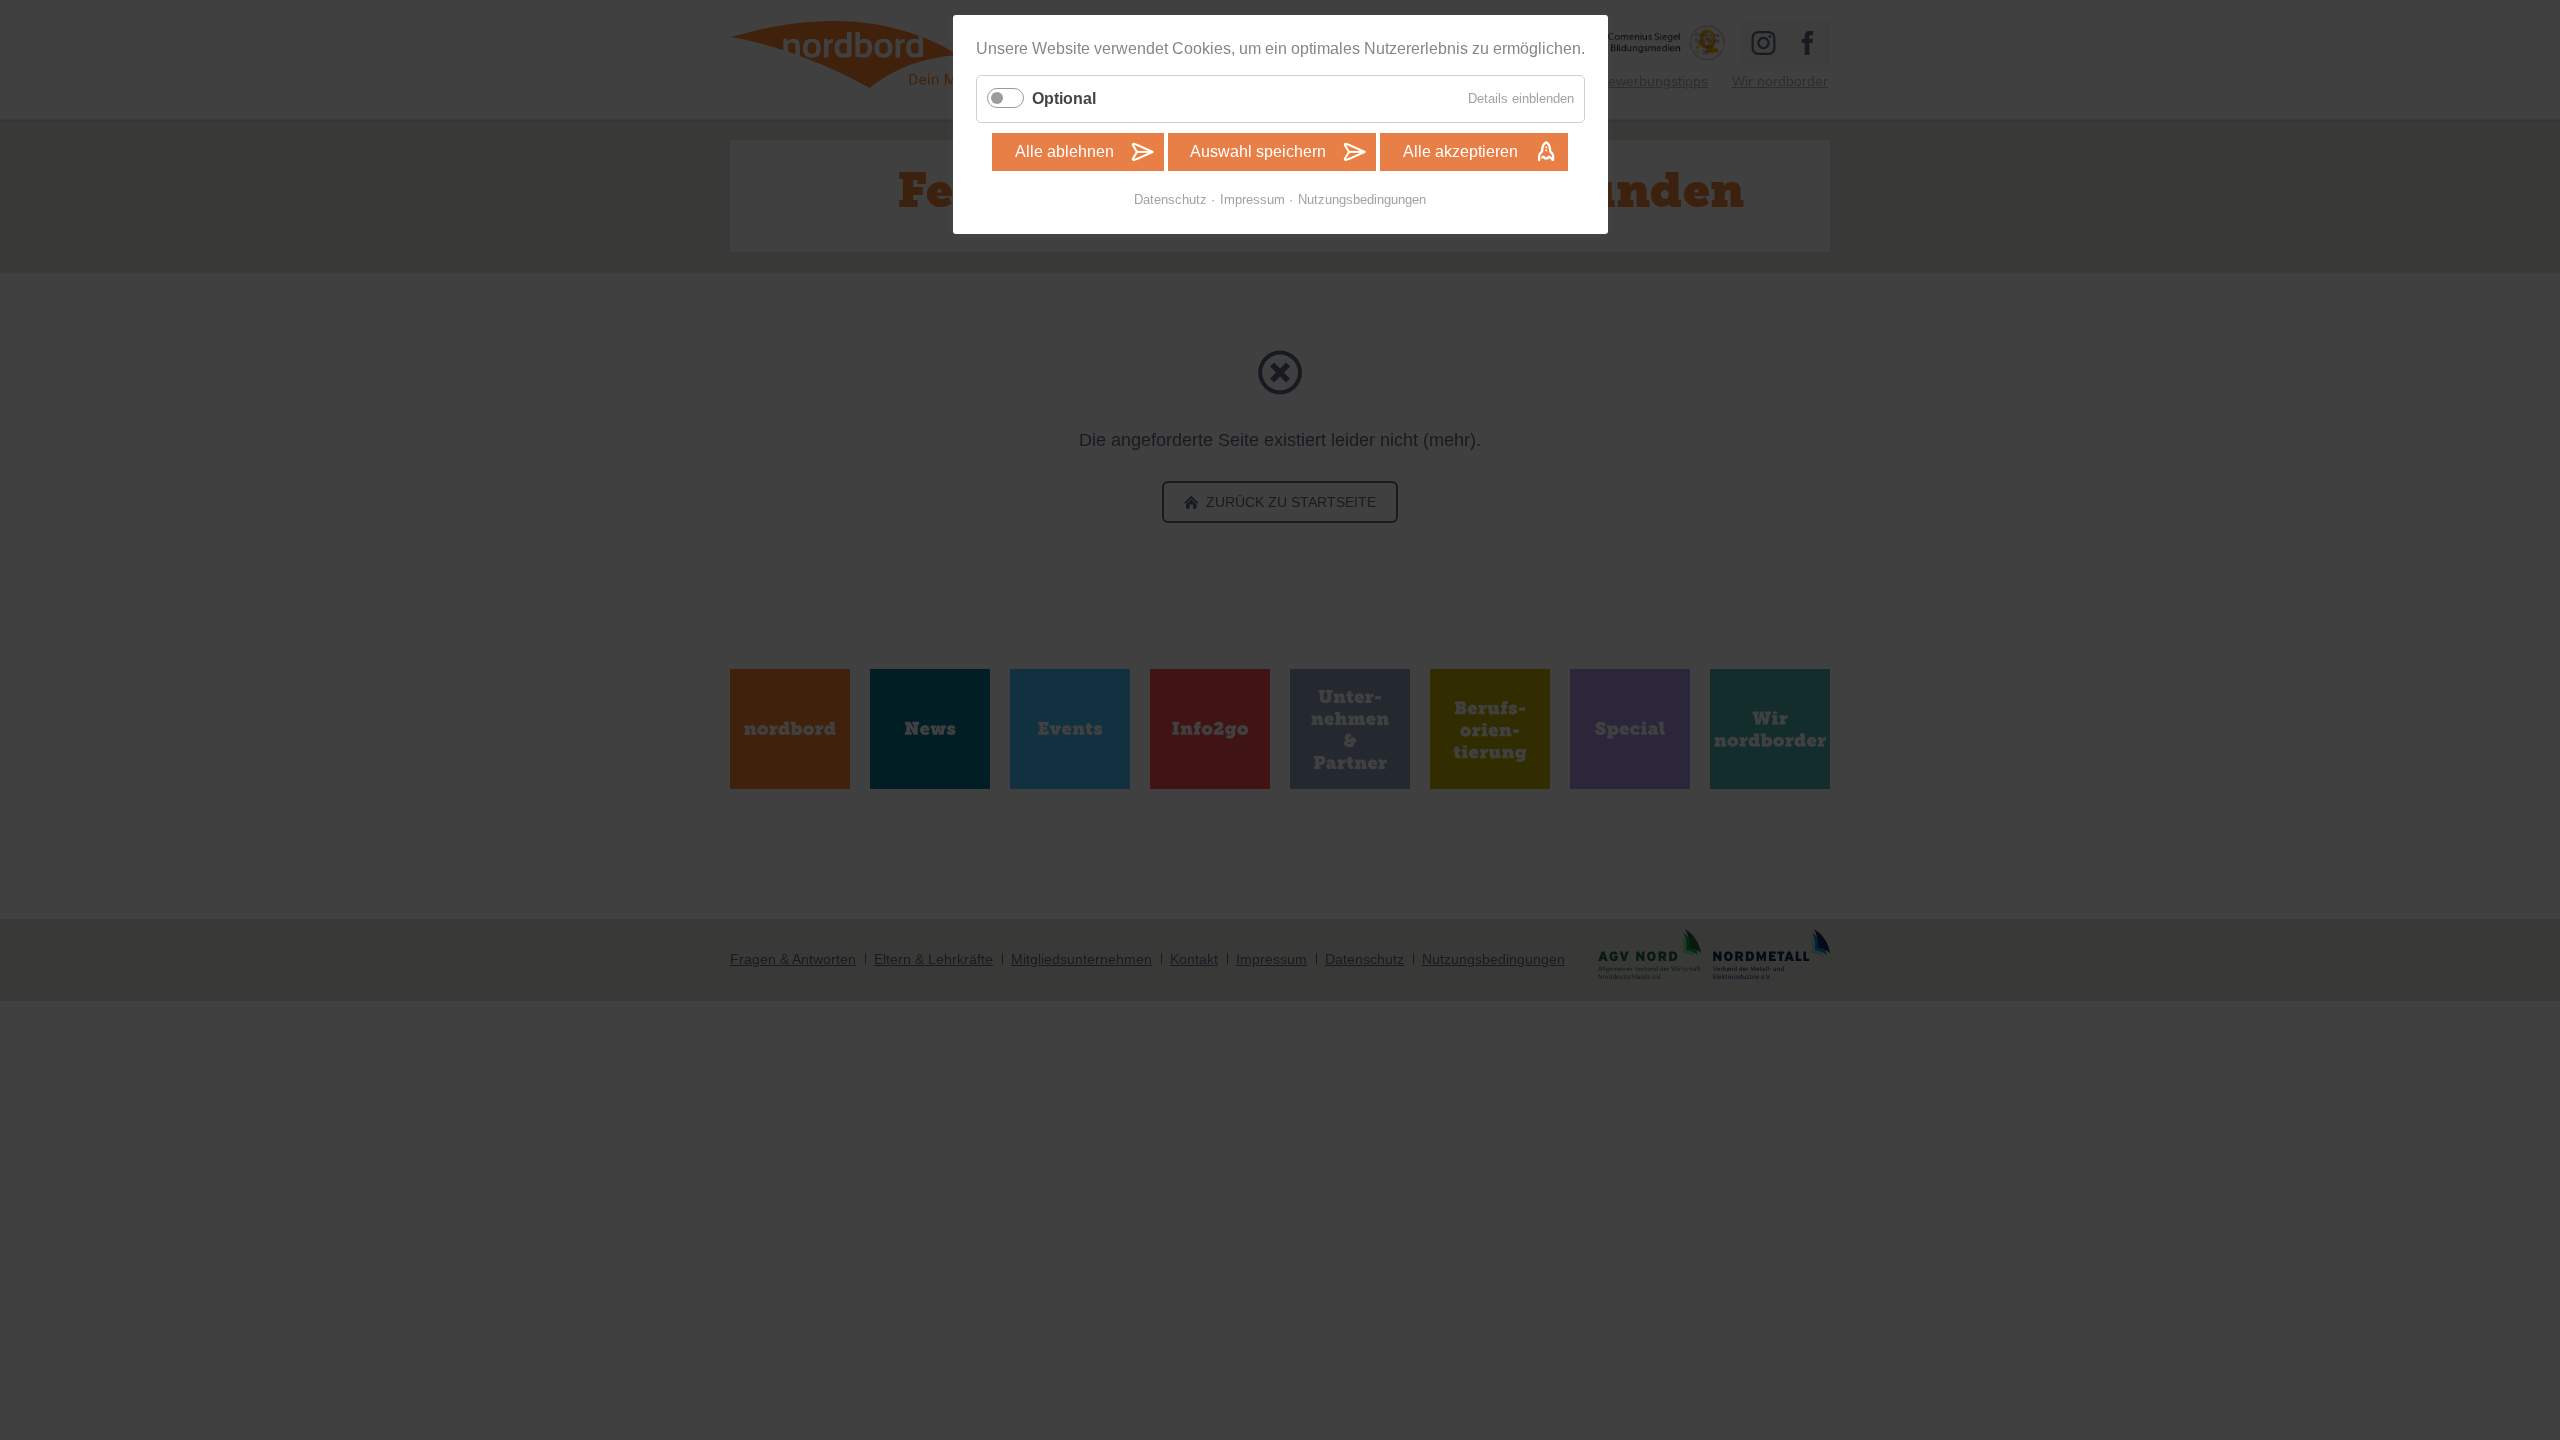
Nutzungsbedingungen (1362, 199)
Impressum (1252, 199)
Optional (1064, 98)
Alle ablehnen (1064, 151)
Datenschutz (1170, 199)
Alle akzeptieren (1460, 151)
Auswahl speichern (1258, 151)
